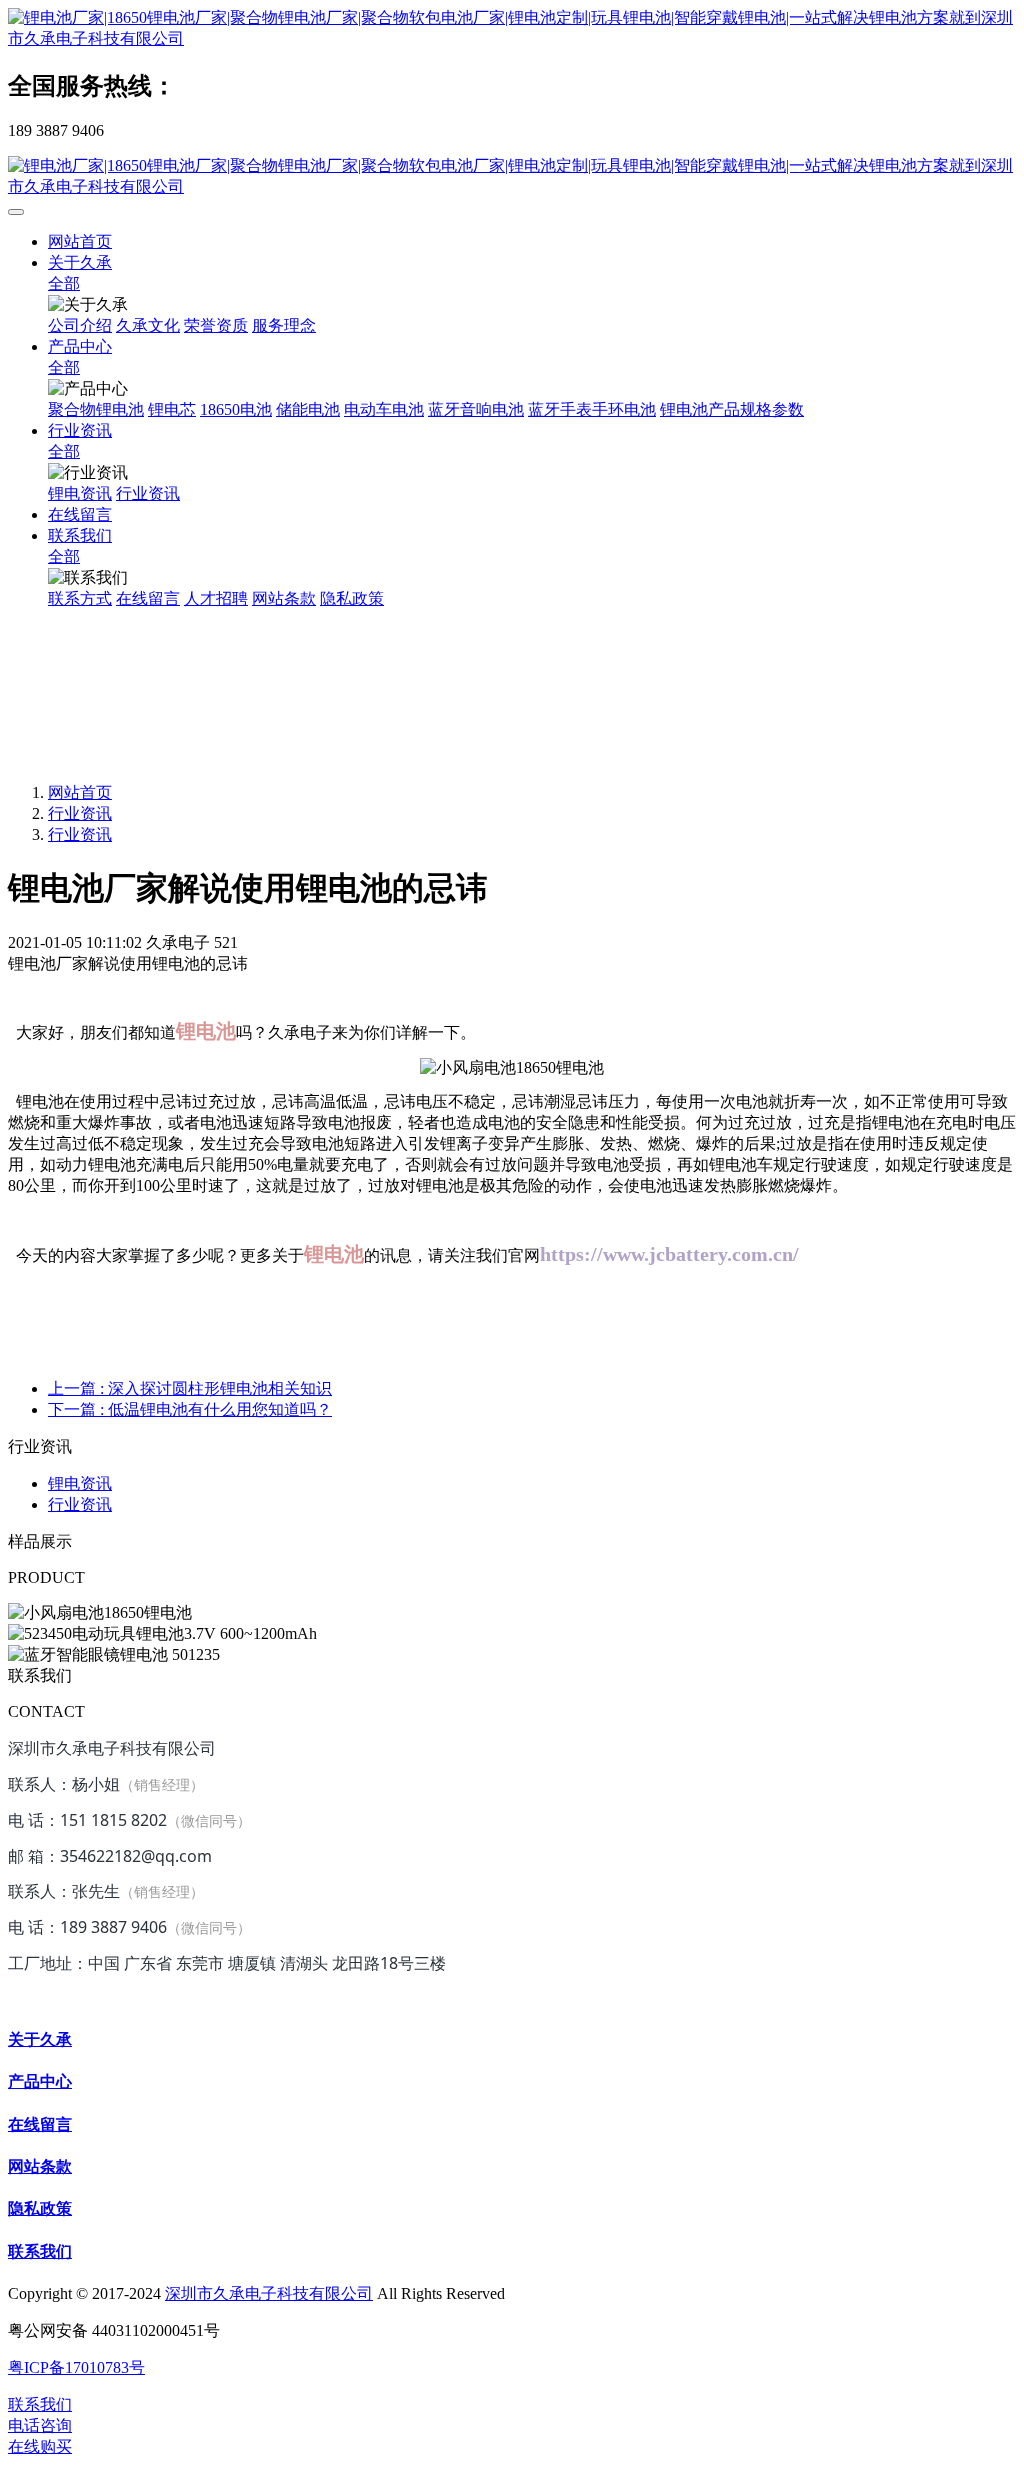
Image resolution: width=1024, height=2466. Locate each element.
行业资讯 (80, 813)
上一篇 (190, 1388)
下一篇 (190, 1409)
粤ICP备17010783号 (76, 2367)
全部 (64, 283)
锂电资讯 (80, 1483)
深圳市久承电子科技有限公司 (269, 2293)
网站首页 (80, 241)
